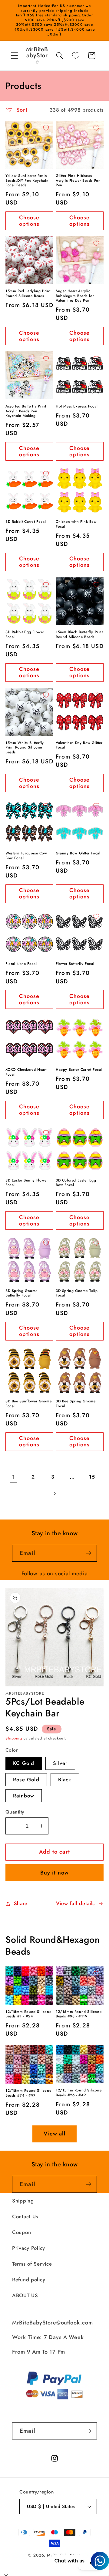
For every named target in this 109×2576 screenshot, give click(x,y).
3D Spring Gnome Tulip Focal (77, 1293)
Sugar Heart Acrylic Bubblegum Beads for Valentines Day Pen (75, 296)
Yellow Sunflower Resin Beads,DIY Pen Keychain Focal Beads (27, 181)
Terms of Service (32, 2264)
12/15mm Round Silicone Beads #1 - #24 (28, 2014)
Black (65, 1780)
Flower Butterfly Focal (75, 964)
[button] (15, 56)
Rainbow (24, 1796)
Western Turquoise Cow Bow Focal (26, 856)
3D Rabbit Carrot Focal (26, 522)
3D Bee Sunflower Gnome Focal (28, 1404)
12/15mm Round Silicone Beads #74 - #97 (28, 2093)
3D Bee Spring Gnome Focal (76, 1404)
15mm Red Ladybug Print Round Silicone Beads (28, 294)
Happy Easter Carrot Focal (79, 1070)
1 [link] (14, 1477)
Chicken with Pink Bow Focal (76, 524)
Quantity (15, 1812)
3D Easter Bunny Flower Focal (27, 1183)
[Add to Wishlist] (46, 128)
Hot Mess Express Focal (77, 407)
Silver (60, 1763)
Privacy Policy (29, 2248)
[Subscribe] (89, 1553)
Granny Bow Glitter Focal (78, 854)
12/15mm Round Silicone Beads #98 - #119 (79, 2014)
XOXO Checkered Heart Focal (26, 1072)
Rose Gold (26, 1780)
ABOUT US (25, 2295)
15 (92, 1477)
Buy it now (55, 1873)
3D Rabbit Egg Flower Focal (25, 635)
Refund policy (29, 2280)
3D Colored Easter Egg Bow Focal (76, 1183)
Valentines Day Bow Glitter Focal (79, 745)
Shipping (14, 1738)
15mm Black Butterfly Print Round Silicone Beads (79, 635)
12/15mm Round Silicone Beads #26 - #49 (79, 2093)
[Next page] (55, 1493)
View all (54, 2134)
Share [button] (21, 1903)
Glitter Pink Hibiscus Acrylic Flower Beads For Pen (78, 181)
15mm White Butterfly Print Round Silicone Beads (25, 748)
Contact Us (25, 2216)
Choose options (29, 221)
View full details (75, 1903)
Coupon (21, 2232)
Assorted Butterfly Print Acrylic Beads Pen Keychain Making (26, 411)
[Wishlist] (76, 56)
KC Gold (24, 1763)
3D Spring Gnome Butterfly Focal (21, 1293)
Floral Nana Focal (21, 964)
